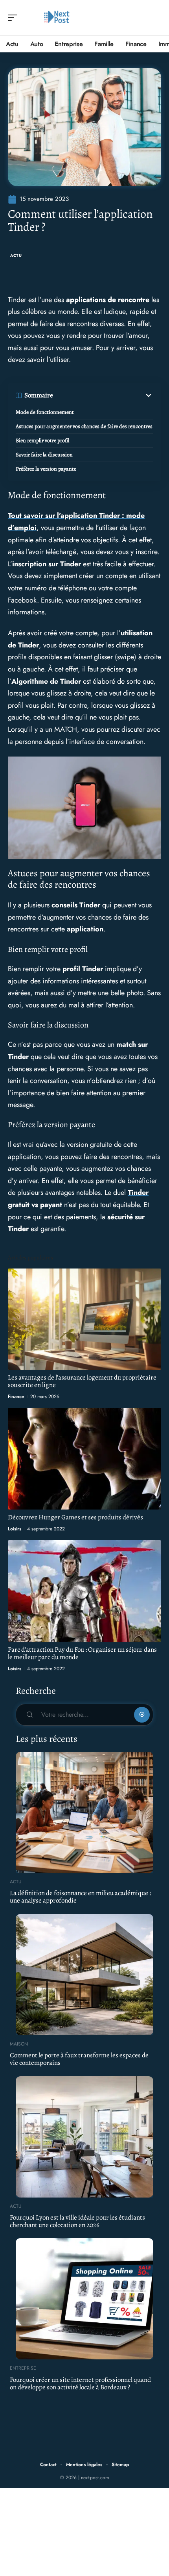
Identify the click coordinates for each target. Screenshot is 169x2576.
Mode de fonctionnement (45, 412)
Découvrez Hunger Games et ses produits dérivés (75, 1517)
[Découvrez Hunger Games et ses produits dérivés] (84, 1459)
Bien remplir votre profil (42, 440)
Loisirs (15, 1529)
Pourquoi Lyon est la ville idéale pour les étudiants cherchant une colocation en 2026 (77, 2221)
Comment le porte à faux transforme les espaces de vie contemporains (79, 2059)
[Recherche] (156, 18)
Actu (16, 255)
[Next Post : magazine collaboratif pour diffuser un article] (57, 18)
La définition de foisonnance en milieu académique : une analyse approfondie (80, 1897)
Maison (19, 2044)
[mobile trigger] (15, 18)
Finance (16, 1396)
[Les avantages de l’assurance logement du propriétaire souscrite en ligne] (84, 1319)
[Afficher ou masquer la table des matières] (103, 395)
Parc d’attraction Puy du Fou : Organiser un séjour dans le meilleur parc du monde (82, 1653)
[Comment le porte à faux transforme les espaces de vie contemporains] (84, 1975)
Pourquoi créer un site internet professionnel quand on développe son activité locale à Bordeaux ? (80, 2383)
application (85, 929)
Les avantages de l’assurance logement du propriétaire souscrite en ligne (82, 1381)
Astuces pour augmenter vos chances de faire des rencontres (84, 426)
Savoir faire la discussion (44, 455)
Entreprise (23, 2368)
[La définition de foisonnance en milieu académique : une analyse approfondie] (84, 1812)
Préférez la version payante (46, 469)
